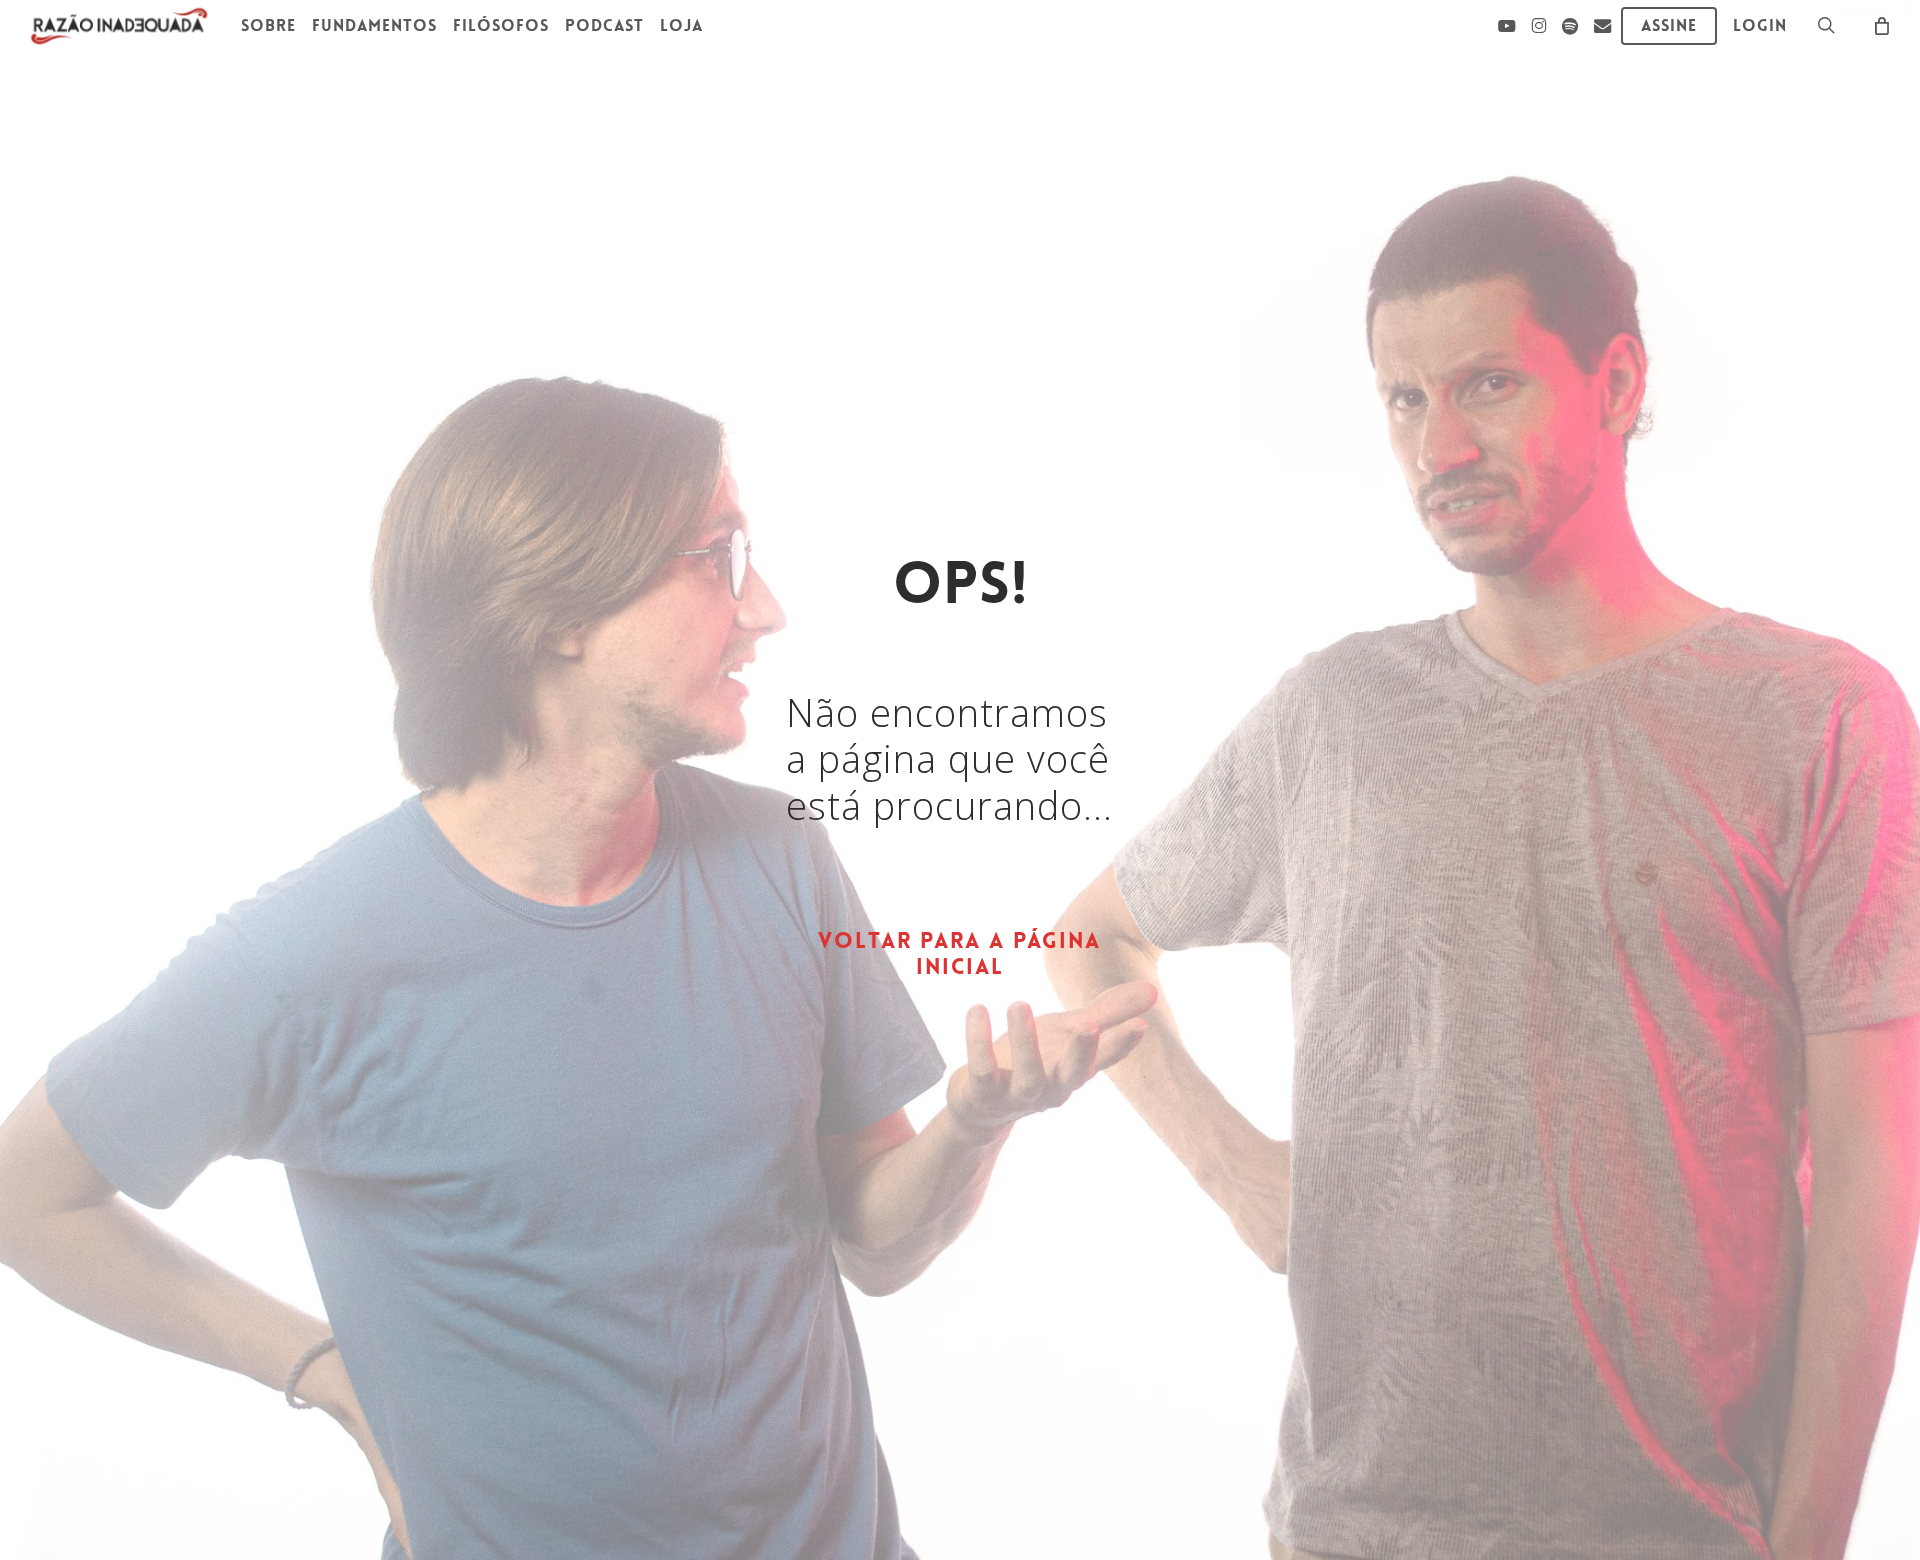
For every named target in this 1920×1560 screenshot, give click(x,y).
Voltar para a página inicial (959, 954)
